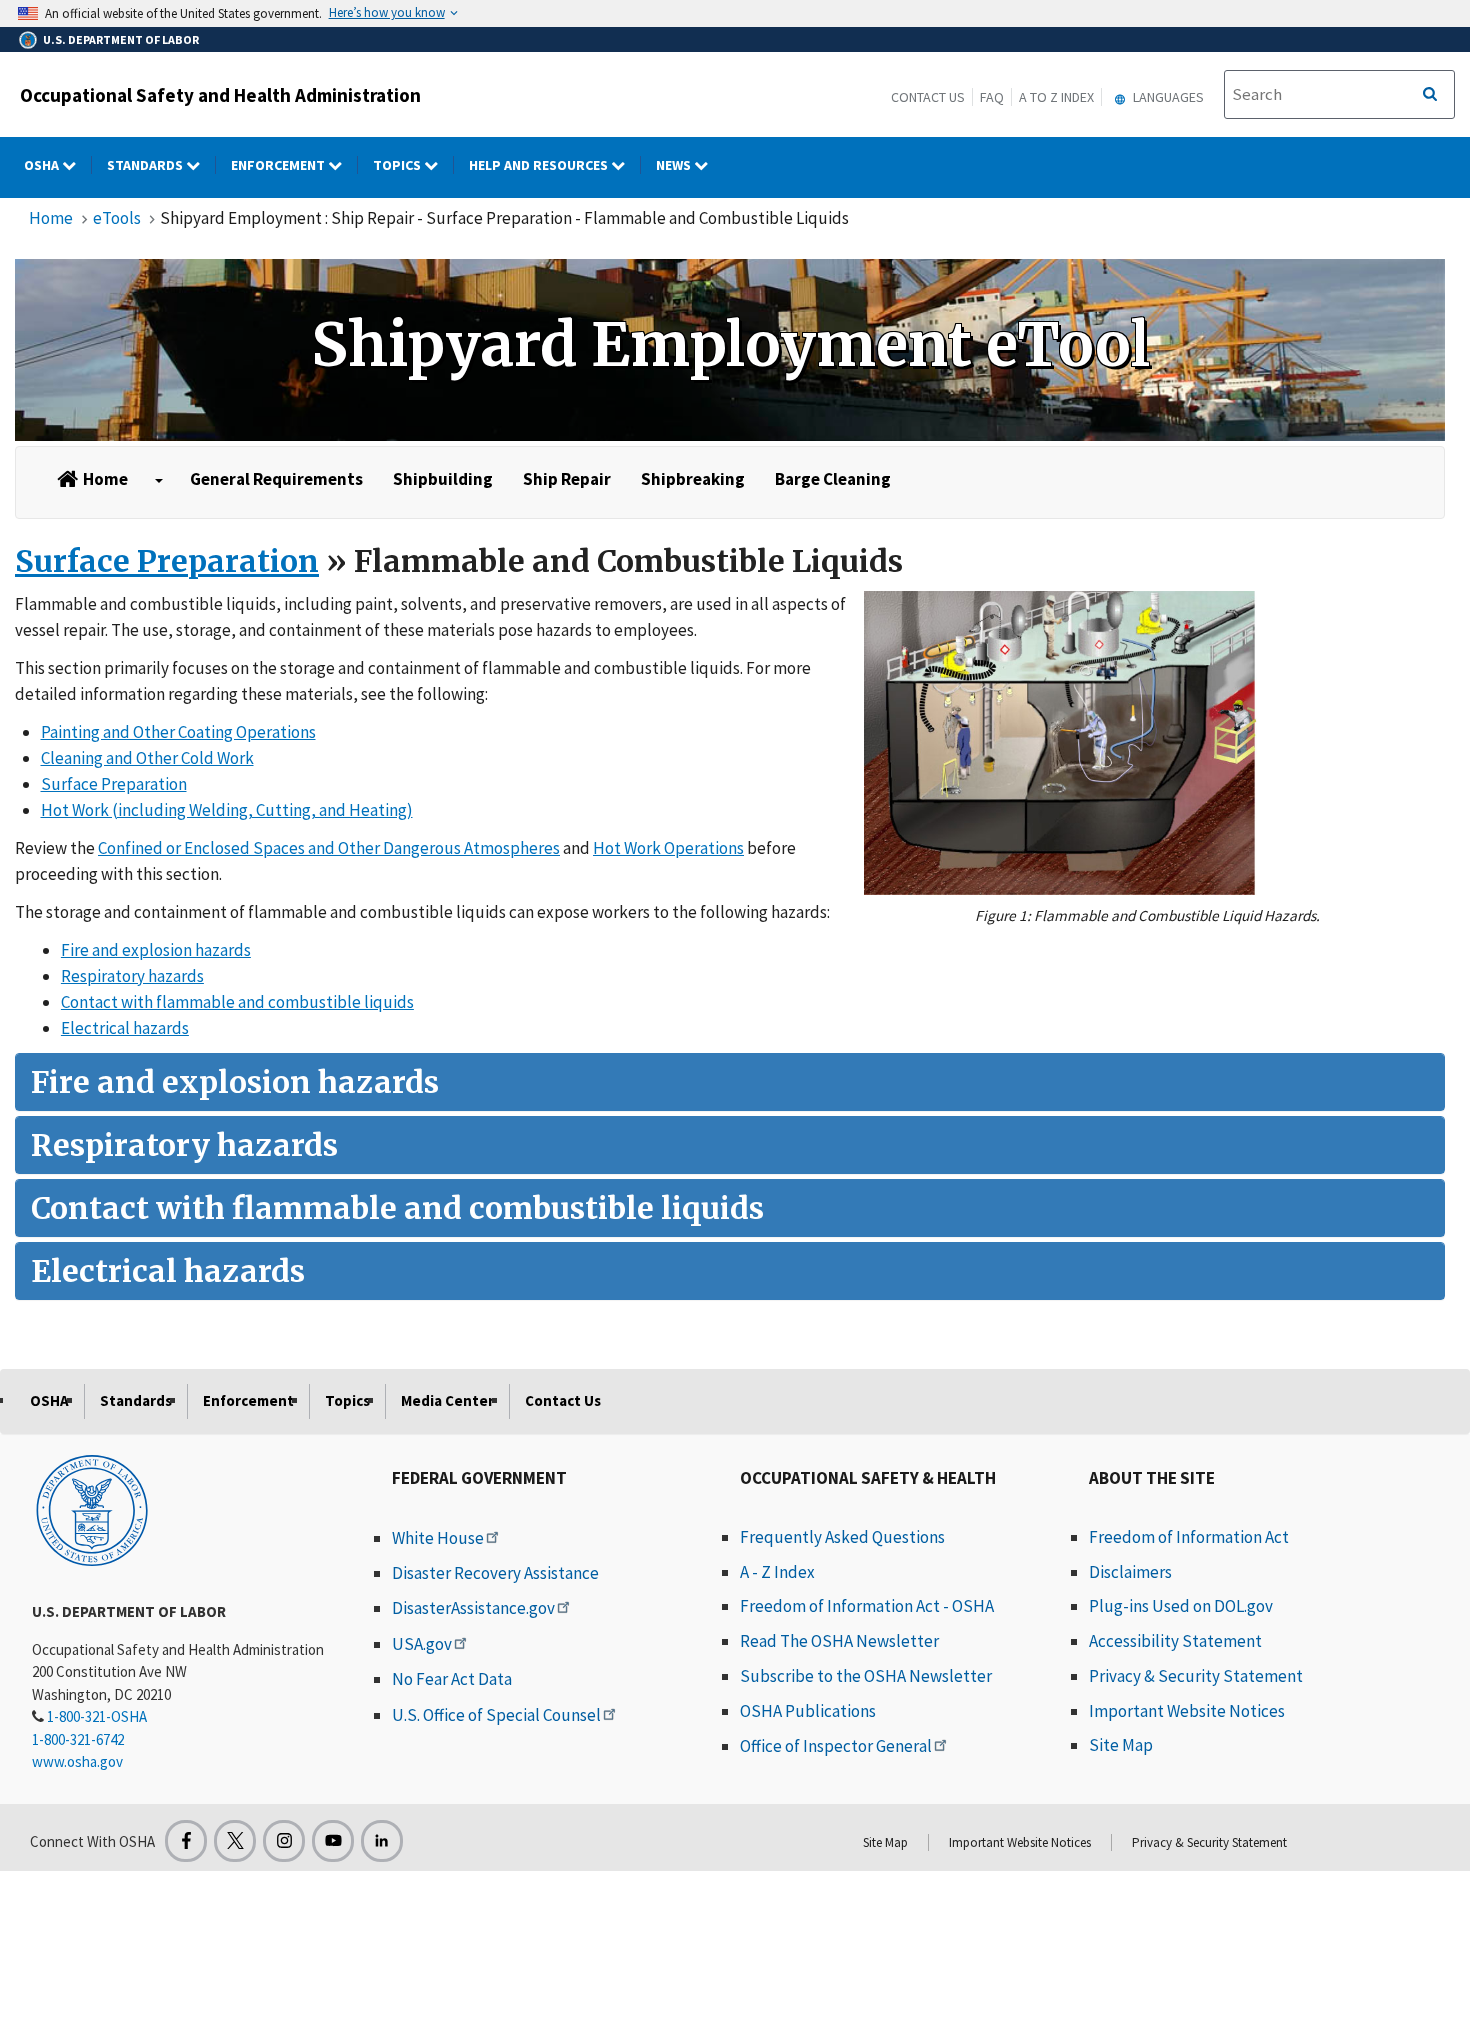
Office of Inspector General (836, 1746)
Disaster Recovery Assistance (495, 1573)
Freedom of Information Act (1189, 1537)
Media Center (447, 1400)
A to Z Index (1056, 97)
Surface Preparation (167, 561)
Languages (1167, 97)
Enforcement (279, 165)
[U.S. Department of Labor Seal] (92, 1509)
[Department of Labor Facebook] (186, 1841)
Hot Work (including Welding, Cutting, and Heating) (227, 810)
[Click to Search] (1430, 95)
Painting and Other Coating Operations (178, 732)
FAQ (992, 97)
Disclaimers (1130, 1572)
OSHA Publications (808, 1711)
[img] (730, 350)
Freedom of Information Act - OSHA (867, 1606)
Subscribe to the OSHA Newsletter (866, 1676)
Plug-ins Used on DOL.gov (1181, 1606)
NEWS (675, 165)
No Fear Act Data (452, 1679)
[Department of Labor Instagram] (284, 1841)
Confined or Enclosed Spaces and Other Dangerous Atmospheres (329, 848)
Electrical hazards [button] (125, 1028)
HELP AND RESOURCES (540, 165)
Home (51, 218)
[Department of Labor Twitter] (235, 1841)
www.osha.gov (77, 1761)
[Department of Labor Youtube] (333, 1841)
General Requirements (276, 479)
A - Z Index (777, 1572)
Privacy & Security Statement (1196, 1676)
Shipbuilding (443, 479)
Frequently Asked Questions (842, 1537)
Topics (398, 165)
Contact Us (928, 97)
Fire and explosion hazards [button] (156, 950)
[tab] (730, 1082)
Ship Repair (567, 479)
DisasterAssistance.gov (473, 1608)
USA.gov (422, 1644)
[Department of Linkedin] (382, 1841)
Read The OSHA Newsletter (839, 1641)
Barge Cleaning (833, 479)
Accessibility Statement (1175, 1641)
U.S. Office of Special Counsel (496, 1715)
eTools (117, 218)
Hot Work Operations (668, 848)
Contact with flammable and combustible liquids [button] (237, 1002)
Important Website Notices (1187, 1711)
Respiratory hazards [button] (132, 976)
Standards (146, 165)
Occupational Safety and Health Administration (220, 95)
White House (438, 1538)
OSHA (43, 165)
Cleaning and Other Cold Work (147, 758)
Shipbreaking (693, 479)
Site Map (1121, 1745)
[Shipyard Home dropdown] (159, 481)
